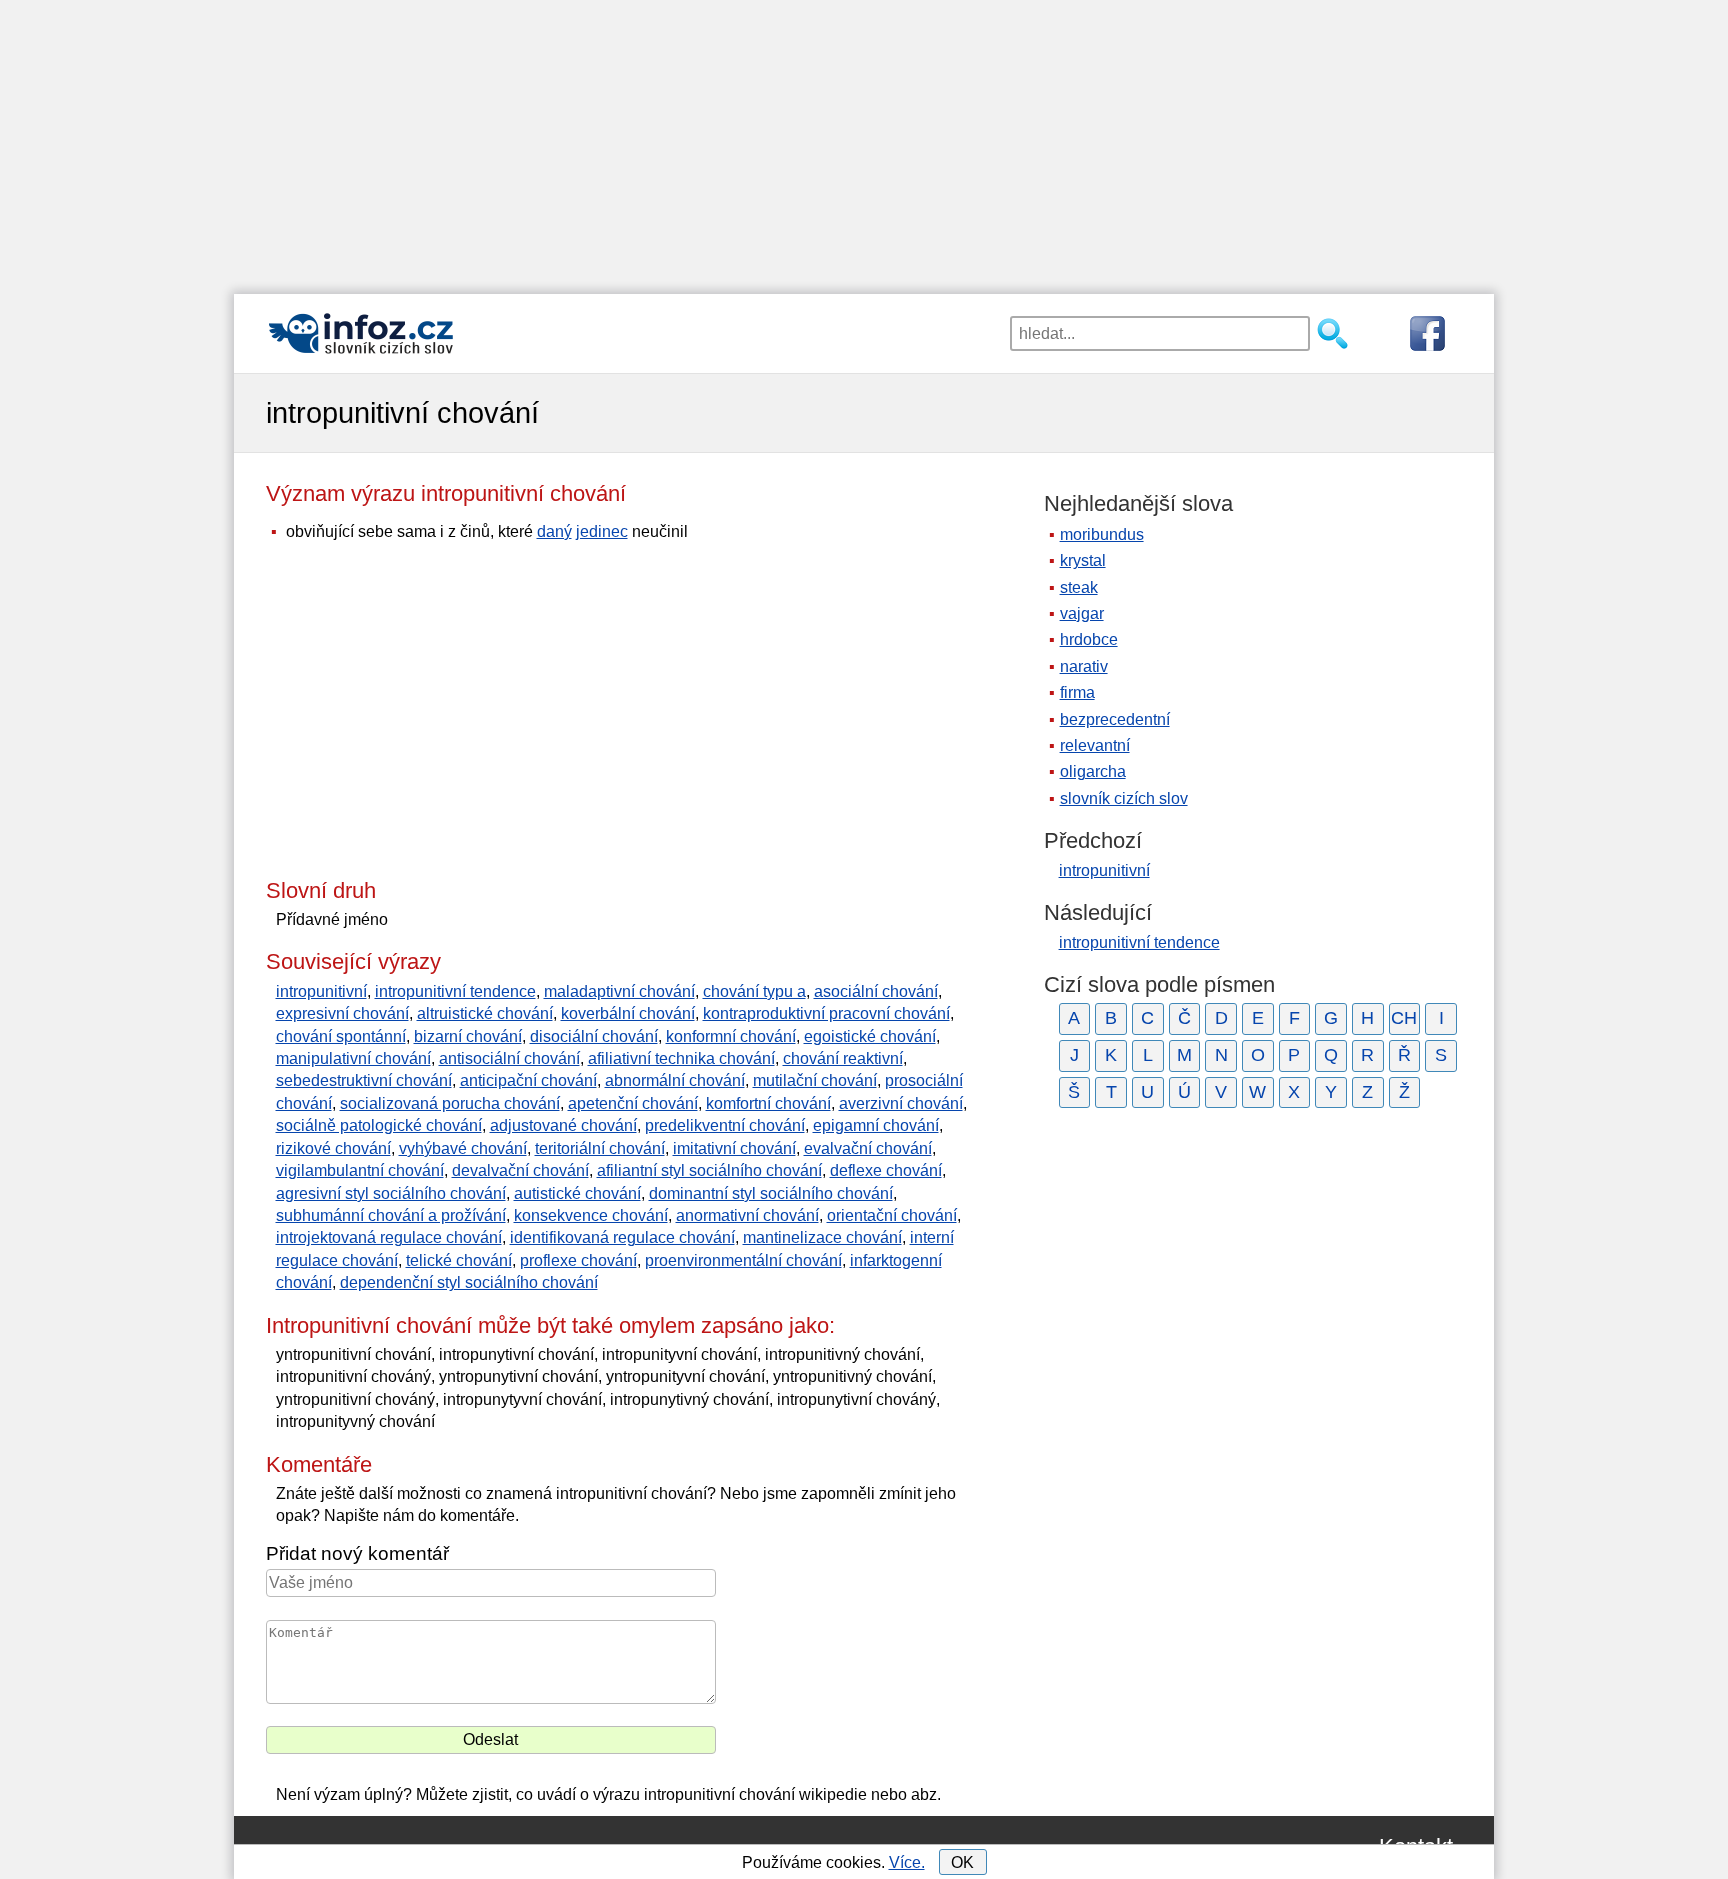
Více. (907, 1862)
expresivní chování (342, 1013)
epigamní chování (876, 1125)
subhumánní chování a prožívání (391, 1215)
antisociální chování (509, 1058)
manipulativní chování (353, 1058)
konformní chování (731, 1036)
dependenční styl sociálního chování (469, 1282)
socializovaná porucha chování (450, 1103)
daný (554, 531)
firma (1077, 692)
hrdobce (1089, 639)
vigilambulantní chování (360, 1170)
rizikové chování (333, 1148)
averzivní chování (901, 1103)
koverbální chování (628, 1013)
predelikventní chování (725, 1125)
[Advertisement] (864, 140)
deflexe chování (886, 1170)
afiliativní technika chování (681, 1058)
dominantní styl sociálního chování (771, 1193)
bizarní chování (468, 1036)
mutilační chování (815, 1080)
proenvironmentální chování (743, 1260)
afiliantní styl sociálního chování (709, 1170)
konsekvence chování (591, 1215)
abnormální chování (675, 1080)
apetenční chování (633, 1103)
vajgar (1082, 613)
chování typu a (754, 991)
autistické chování (577, 1193)
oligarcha (1093, 771)
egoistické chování (870, 1036)
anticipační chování (528, 1080)
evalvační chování (868, 1148)
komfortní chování (768, 1103)
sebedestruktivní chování (364, 1080)
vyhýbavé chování (463, 1148)
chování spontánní (341, 1036)
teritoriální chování (600, 1148)
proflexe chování (578, 1260)
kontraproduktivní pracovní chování (826, 1013)
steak (1079, 587)
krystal (1083, 560)
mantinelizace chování (822, 1237)
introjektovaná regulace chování (389, 1237)
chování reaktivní (843, 1058)
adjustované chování (563, 1125)
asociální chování (876, 991)
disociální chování (594, 1036)
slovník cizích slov (1124, 798)
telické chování (459, 1260)
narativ (1084, 666)
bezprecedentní (1115, 719)
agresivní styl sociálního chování (391, 1193)
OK (962, 1862)
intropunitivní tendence (455, 991)
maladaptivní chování (619, 991)
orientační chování (892, 1215)
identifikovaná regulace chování (622, 1237)
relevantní (1095, 745)
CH (1404, 1018)
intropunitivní (321, 991)
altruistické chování (485, 1013)
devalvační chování (520, 1170)
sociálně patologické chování (379, 1125)
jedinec (602, 531)
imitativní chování (734, 1148)
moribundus (1102, 534)
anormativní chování (747, 1215)
